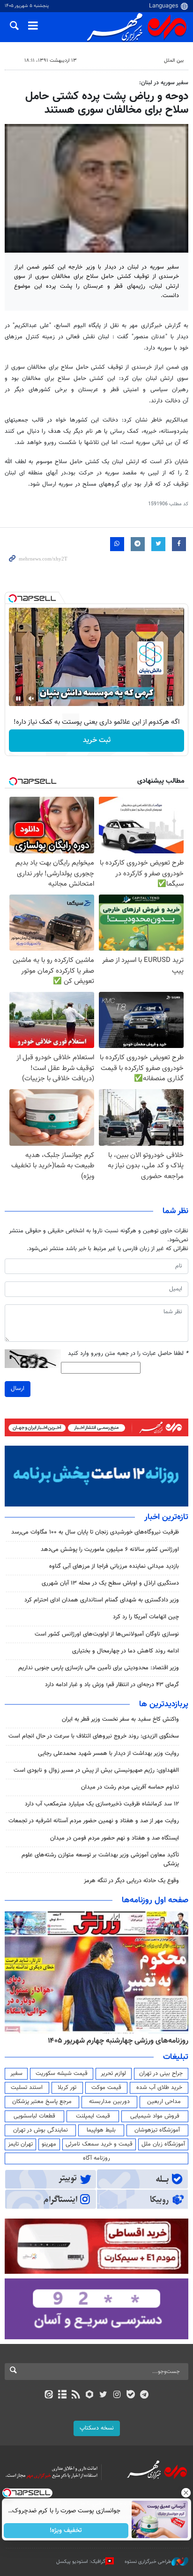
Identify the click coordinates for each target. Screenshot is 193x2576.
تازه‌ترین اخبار (166, 1517)
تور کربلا (67, 2088)
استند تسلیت (27, 2088)
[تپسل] (13, 598)
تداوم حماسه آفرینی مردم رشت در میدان (130, 1787)
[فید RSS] (76, 2395)
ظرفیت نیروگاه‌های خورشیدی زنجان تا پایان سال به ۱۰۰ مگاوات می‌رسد (95, 1532)
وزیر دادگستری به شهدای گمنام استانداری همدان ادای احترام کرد (102, 1600)
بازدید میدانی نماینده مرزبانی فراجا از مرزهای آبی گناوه (114, 1566)
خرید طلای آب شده (159, 2088)
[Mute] (31, 699)
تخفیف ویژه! (66, 2531)
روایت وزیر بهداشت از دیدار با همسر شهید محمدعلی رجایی (108, 1754)
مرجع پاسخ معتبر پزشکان (42, 2102)
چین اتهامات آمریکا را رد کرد (146, 1617)
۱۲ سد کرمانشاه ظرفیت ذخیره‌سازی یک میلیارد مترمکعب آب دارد (102, 1804)
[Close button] (186, 2493)
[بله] (130, 2395)
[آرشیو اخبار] (62, 2395)
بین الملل (174, 61)
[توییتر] (103, 2395)
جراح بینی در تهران (161, 2074)
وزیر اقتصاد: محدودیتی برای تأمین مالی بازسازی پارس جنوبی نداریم (99, 1668)
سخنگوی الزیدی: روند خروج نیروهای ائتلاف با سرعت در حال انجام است (94, 1736)
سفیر (16, 2074)
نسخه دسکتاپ (97, 2428)
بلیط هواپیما (101, 2130)
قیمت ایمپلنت (93, 2116)
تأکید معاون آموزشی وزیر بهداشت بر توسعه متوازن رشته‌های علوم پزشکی (100, 1859)
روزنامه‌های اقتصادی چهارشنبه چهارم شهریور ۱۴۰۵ (115, 2041)
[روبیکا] (90, 2395)
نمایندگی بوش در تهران (41, 2130)
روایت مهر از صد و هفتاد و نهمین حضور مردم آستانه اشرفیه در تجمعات (94, 1821)
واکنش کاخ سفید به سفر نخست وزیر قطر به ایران (120, 1719)
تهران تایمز (20, 2144)
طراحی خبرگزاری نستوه (148, 2562)
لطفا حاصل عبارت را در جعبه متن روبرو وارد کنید (128, 1354)
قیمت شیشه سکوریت (62, 2074)
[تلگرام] (145, 2395)
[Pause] (18, 699)
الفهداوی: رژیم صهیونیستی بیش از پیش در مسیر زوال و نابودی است (96, 1770)
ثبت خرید (97, 740)
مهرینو (49, 2144)
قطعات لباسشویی (34, 2116)
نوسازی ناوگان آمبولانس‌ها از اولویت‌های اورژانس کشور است (107, 1634)
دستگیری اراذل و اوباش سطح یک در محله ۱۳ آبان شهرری (110, 1583)
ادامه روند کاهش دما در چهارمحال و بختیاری (126, 1651)
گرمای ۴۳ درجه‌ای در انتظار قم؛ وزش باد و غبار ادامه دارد (112, 1685)
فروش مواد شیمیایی (155, 2116)
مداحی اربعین (164, 2102)
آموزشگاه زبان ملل (163, 2144)
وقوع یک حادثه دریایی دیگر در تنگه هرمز (131, 1881)
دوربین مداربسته (109, 2102)
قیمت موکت (106, 2088)
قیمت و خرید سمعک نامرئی (99, 2144)
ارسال (18, 1389)
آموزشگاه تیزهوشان (157, 2130)
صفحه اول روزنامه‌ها (155, 1900)
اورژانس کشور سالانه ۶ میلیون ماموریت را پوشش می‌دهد (110, 1550)
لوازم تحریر (113, 2074)
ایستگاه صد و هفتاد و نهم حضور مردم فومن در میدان (115, 1838)
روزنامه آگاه (96, 2158)
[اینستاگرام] (117, 2395)
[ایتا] (48, 2395)
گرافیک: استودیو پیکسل (81, 2562)
